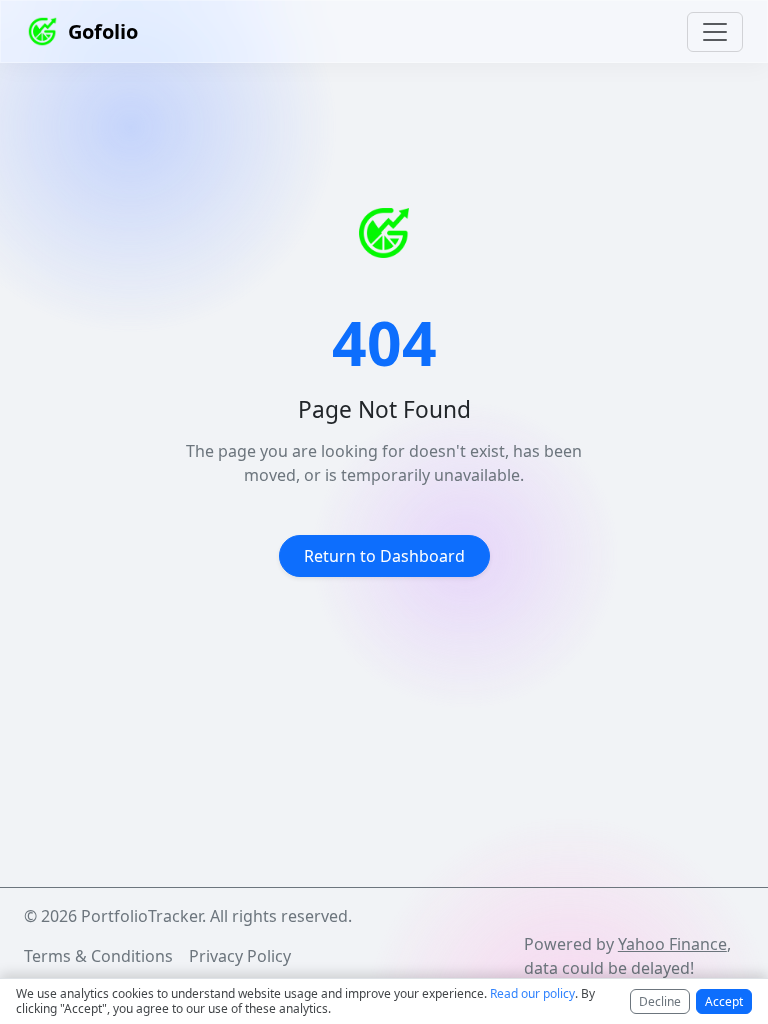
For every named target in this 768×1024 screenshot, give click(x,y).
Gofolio (103, 31)
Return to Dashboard (384, 556)
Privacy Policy (240, 956)
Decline (660, 1001)
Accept (724, 1001)
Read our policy (532, 993)
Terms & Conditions (98, 956)
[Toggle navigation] (715, 32)
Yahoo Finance (672, 944)
